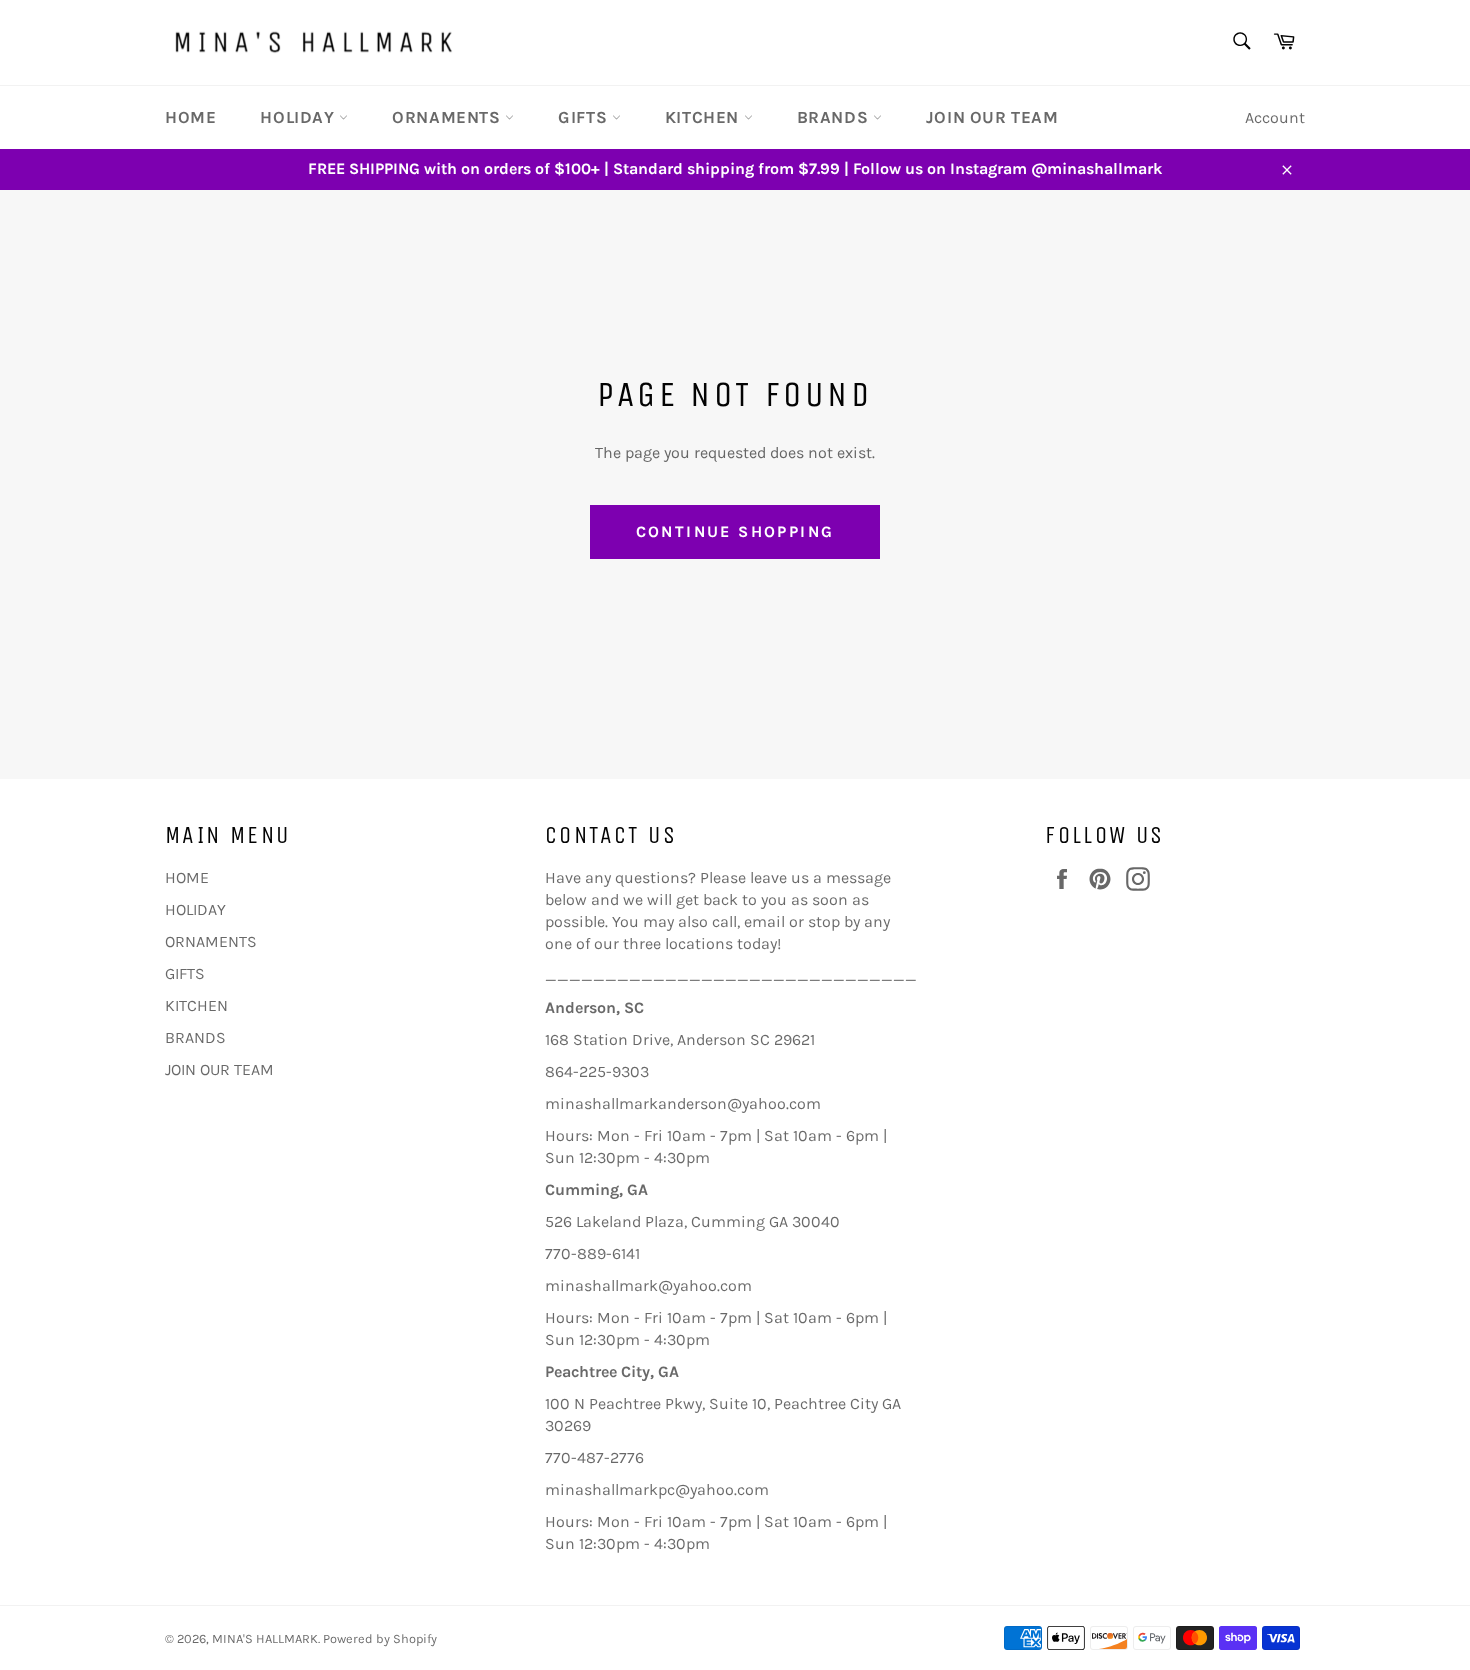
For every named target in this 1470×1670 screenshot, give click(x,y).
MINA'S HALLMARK (265, 1638)
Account (1275, 117)
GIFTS (585, 117)
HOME (190, 117)
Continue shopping (735, 531)
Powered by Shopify (380, 1638)
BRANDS (835, 117)
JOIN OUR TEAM (992, 117)
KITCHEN (704, 117)
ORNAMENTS (448, 117)
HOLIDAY (299, 117)
